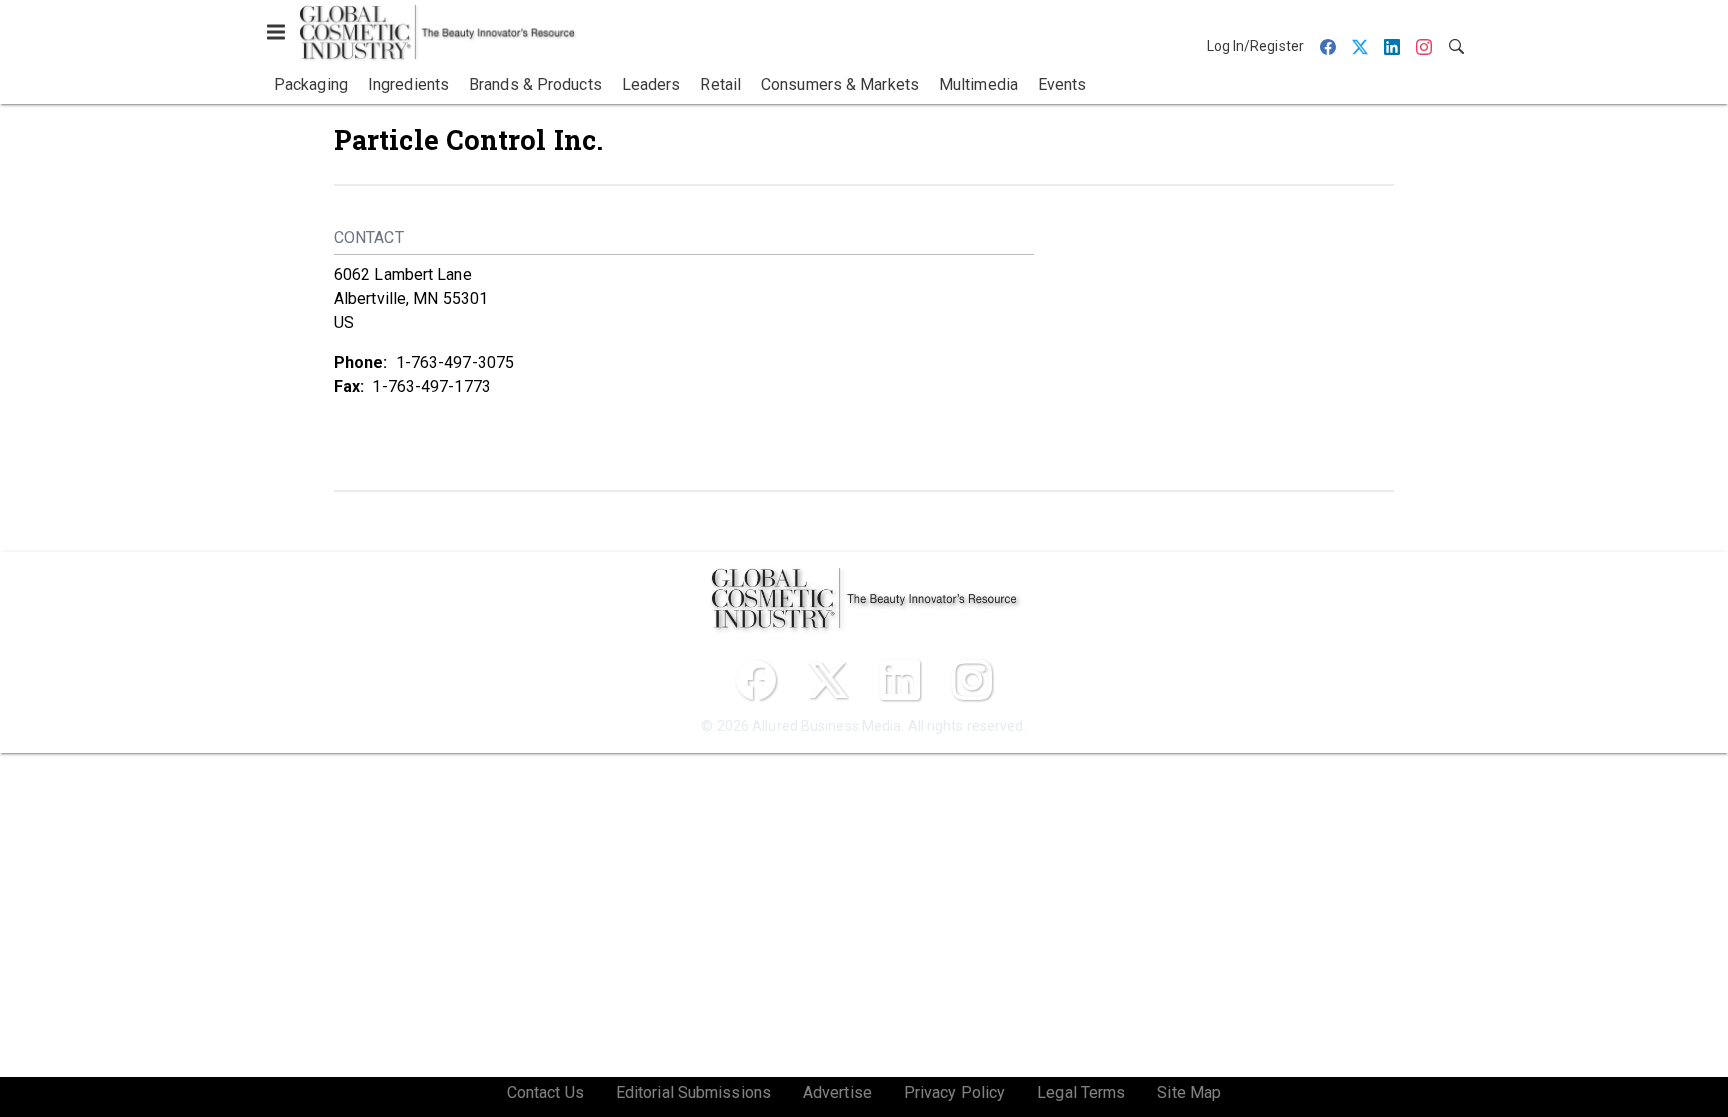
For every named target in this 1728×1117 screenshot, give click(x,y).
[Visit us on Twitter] (828, 680)
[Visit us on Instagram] (972, 680)
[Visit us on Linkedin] (900, 680)
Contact (369, 237)
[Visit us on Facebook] (756, 680)
